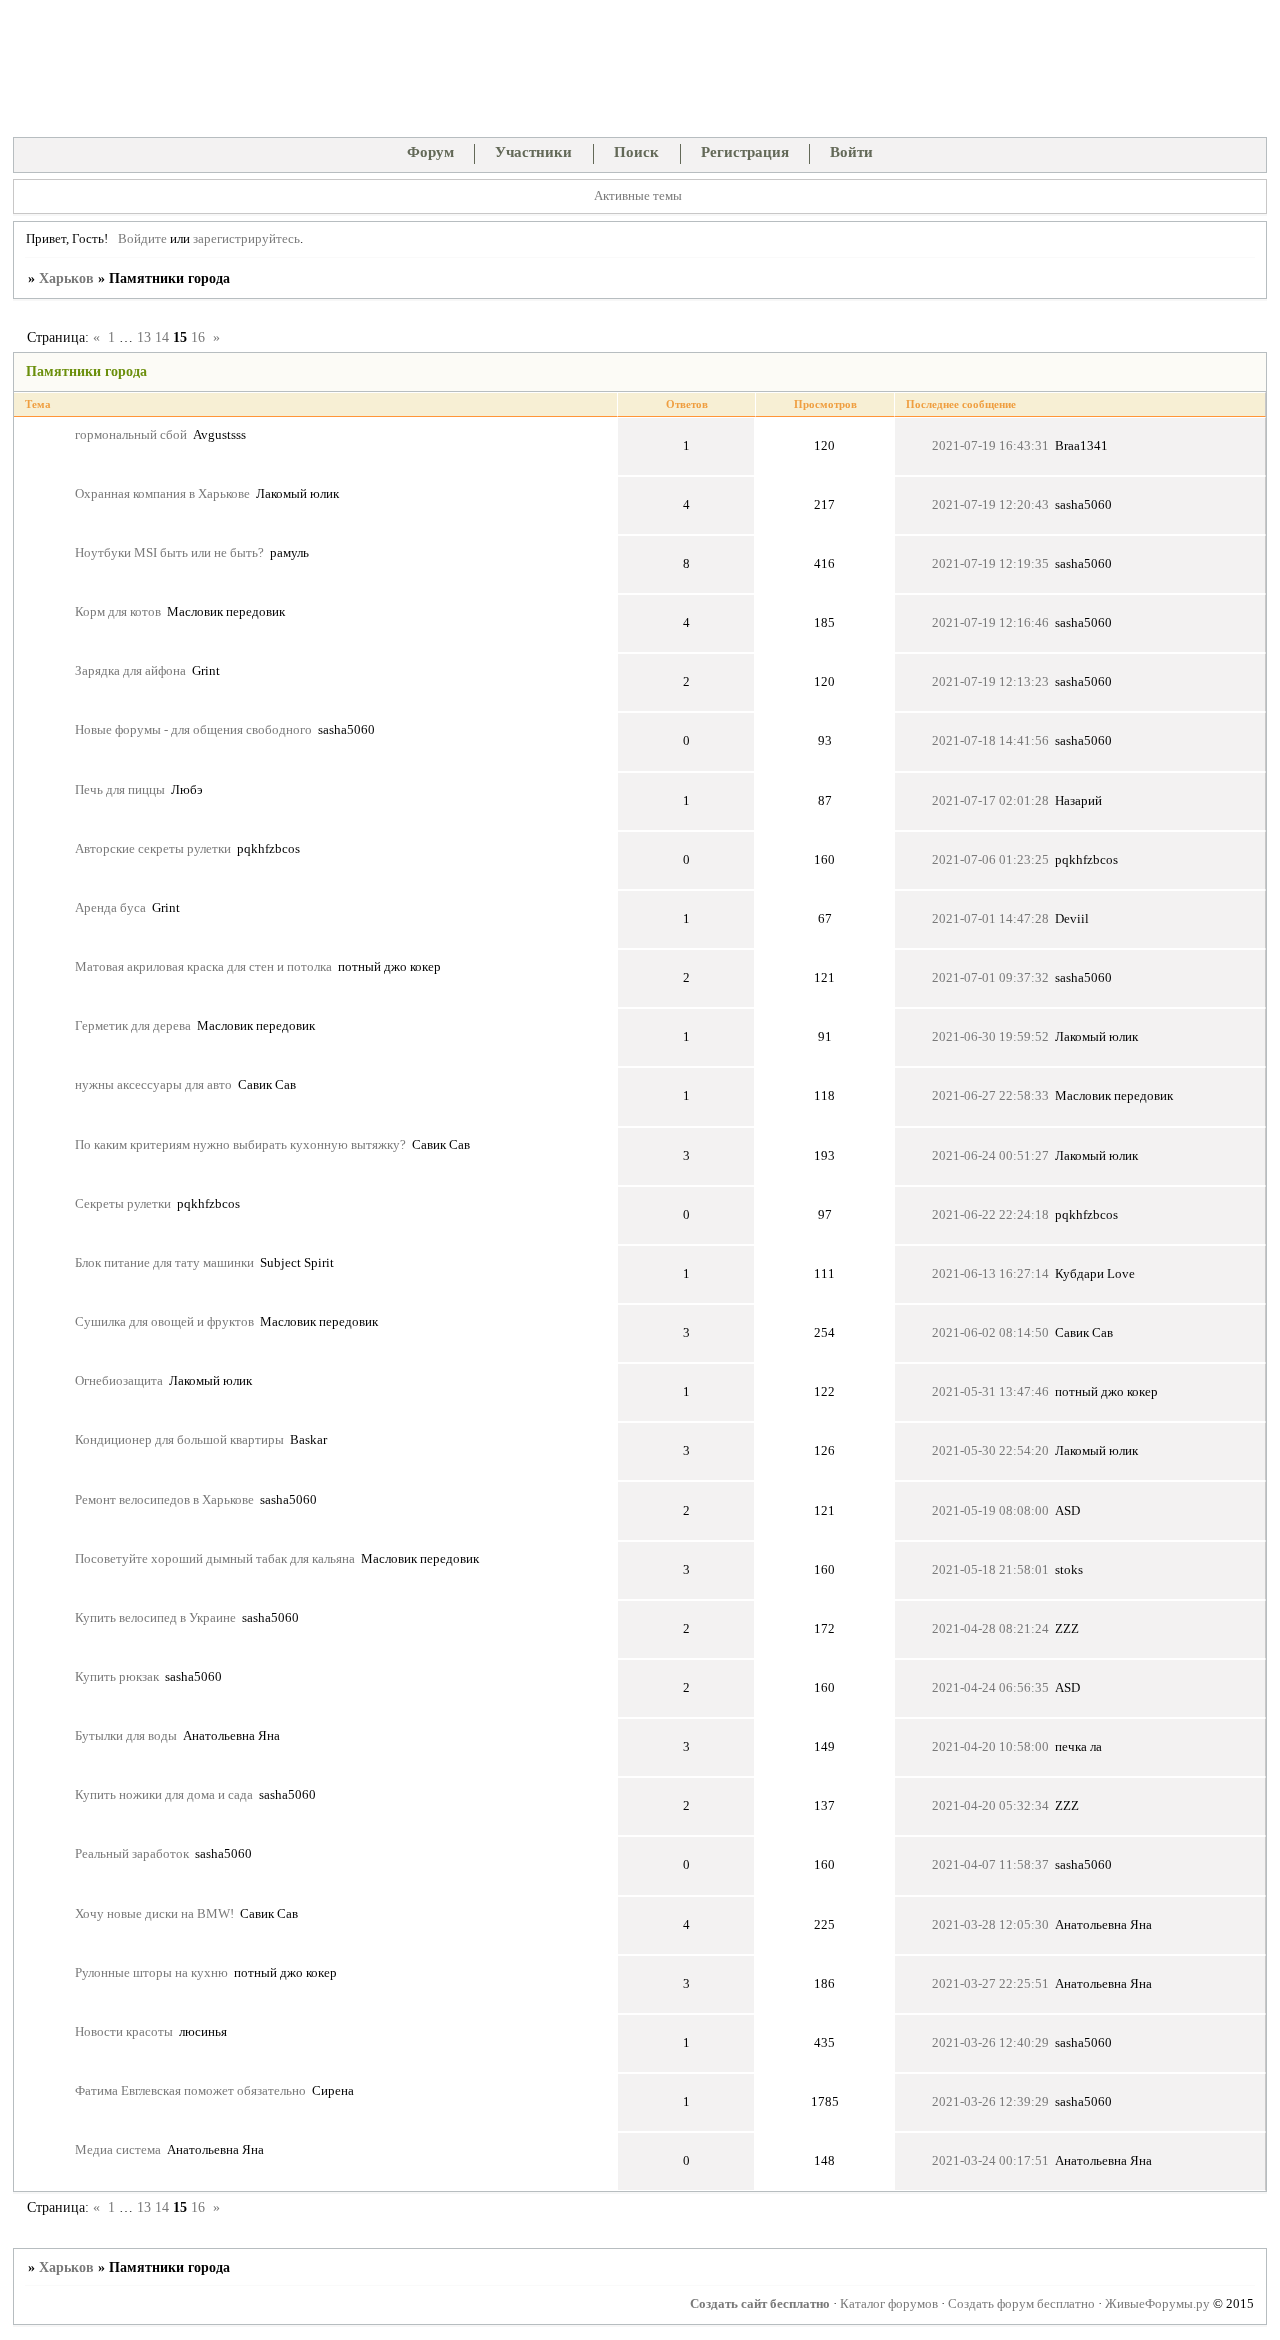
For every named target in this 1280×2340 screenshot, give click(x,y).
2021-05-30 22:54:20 (990, 1451)
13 (144, 337)
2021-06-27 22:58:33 (990, 1096)
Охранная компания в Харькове (162, 494)
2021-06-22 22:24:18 (990, 1215)
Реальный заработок (132, 1854)
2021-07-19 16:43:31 (990, 446)
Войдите (142, 239)
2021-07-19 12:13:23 (990, 682)
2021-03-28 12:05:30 (990, 1925)
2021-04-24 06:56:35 (990, 1688)
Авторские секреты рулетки (153, 849)
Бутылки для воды (126, 1736)
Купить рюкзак (117, 1677)
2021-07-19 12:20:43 (990, 505)
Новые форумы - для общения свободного (193, 730)
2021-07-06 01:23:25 (990, 860)
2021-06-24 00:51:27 (990, 1156)
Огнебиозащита (119, 1381)
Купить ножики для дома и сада (164, 1795)
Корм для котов (118, 612)
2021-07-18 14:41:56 (990, 741)
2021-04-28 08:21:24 (990, 1629)
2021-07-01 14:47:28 (990, 919)
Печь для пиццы (120, 790)
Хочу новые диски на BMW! (154, 1914)
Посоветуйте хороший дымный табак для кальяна (215, 1559)
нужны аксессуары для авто (153, 1085)
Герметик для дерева (133, 1026)
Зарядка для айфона (130, 671)
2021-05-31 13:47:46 (990, 1392)
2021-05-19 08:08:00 (990, 1511)
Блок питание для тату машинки (164, 1263)
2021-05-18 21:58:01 (990, 1570)
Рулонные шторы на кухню (151, 1973)
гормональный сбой (131, 435)
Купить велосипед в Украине (155, 1618)
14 (162, 337)
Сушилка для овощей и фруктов (164, 1322)
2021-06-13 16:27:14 (990, 1274)
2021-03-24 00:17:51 (990, 2161)
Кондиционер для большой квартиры (179, 1440)
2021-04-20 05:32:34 (990, 1806)
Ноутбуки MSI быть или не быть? (169, 553)
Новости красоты (124, 2032)
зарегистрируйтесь (246, 239)
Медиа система (118, 2150)
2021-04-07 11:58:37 (990, 1865)
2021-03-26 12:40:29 (990, 2043)
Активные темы (638, 196)
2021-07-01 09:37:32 (990, 978)
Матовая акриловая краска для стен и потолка (203, 967)
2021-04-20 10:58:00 (990, 1747)
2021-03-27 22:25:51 (990, 1984)
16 (198, 337)
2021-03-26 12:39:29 (990, 2102)
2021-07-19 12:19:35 (990, 564)
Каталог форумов (889, 2304)
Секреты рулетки (123, 1204)
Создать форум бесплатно (1021, 2304)
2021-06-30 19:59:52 (990, 1037)
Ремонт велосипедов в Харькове (164, 1500)
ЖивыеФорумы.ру (1157, 2304)
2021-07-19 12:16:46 (990, 623)
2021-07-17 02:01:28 (990, 801)
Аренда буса (110, 908)
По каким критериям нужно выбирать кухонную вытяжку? (240, 1145)
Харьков (66, 278)
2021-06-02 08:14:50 (990, 1333)
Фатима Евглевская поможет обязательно (190, 2091)
